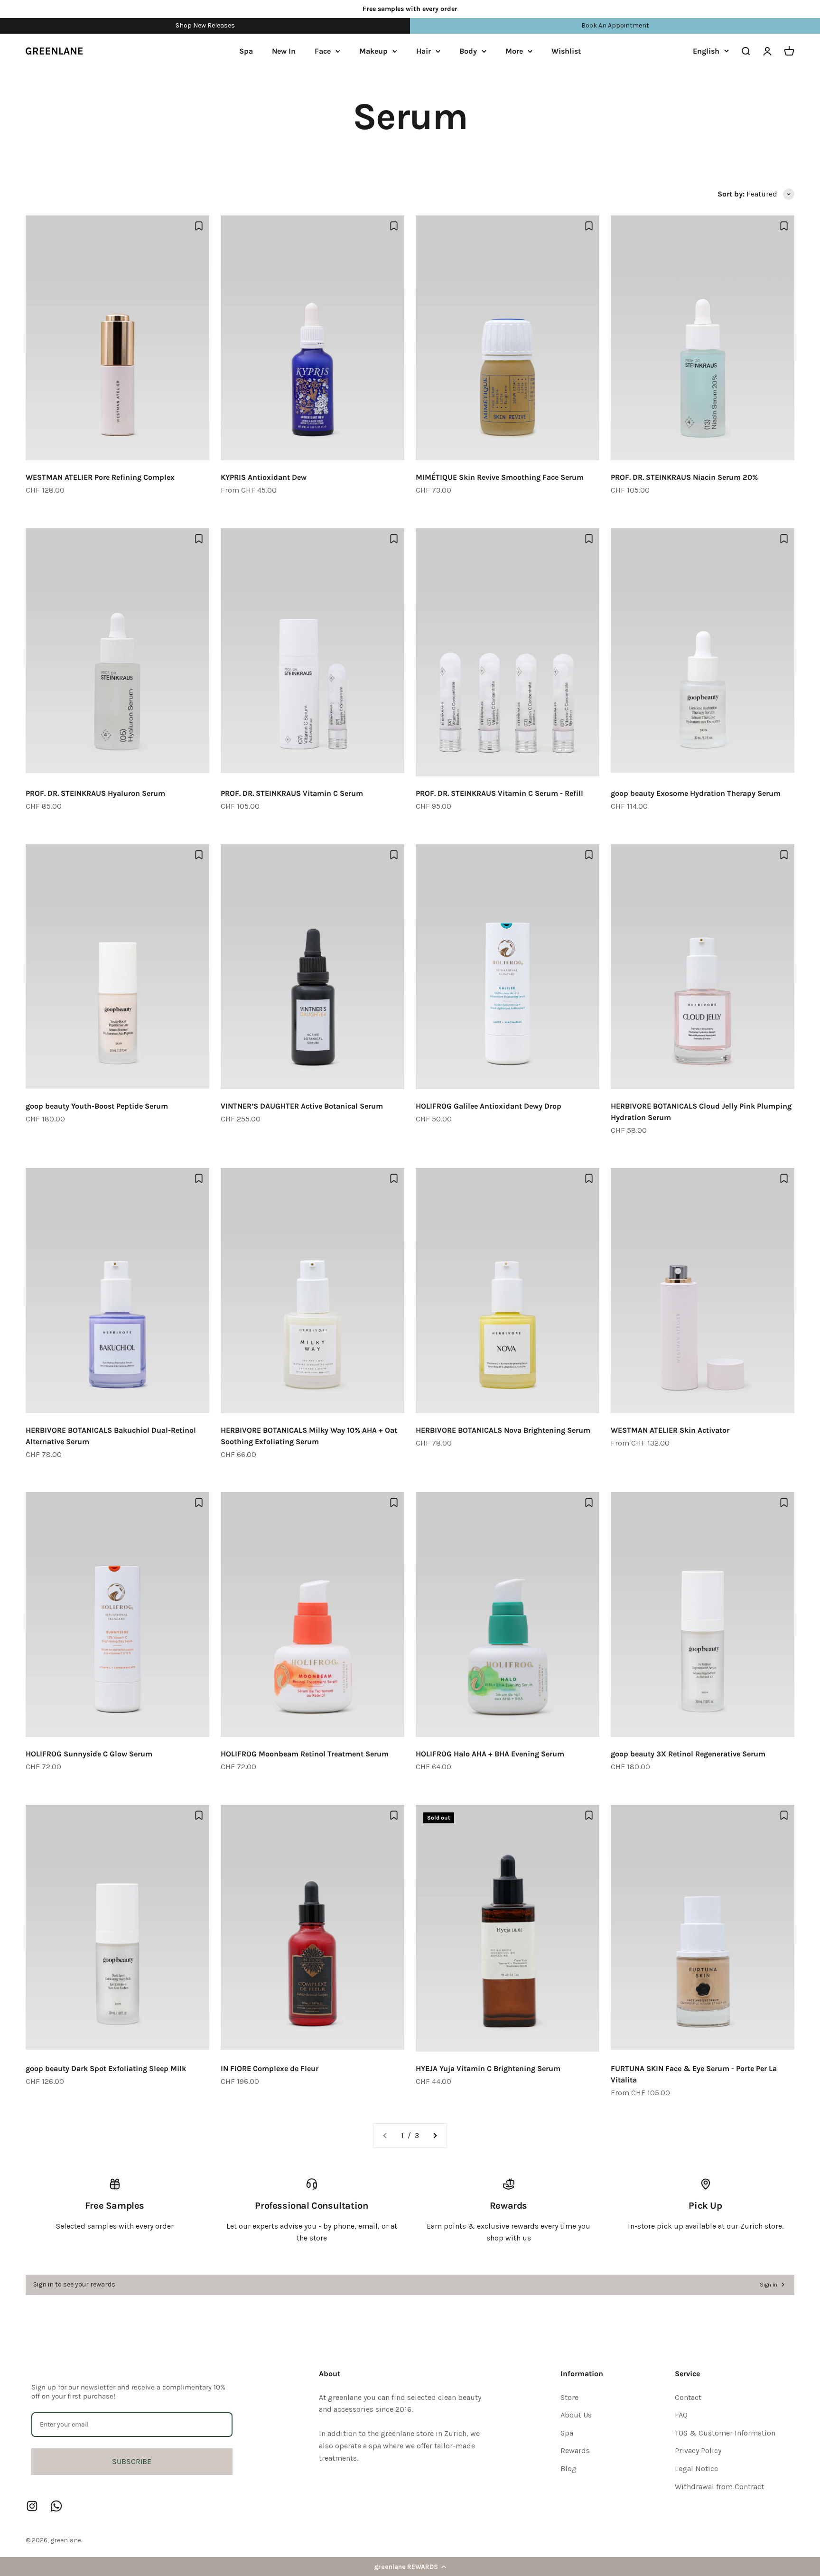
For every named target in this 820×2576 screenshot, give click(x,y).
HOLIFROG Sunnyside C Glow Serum (89, 1754)
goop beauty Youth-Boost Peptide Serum (97, 1106)
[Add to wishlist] (199, 226)
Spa (246, 51)
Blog (568, 2469)
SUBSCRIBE (132, 2461)
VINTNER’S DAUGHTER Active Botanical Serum (302, 1106)
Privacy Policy (698, 2450)
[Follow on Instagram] (32, 2506)
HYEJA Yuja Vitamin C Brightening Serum (488, 2068)
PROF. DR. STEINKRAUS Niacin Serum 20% (684, 477)
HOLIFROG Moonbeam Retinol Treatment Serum (305, 1754)
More (514, 51)
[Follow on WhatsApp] (56, 2506)
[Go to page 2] (435, 2136)
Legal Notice (696, 2469)
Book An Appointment (615, 25)
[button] (410, 2567)
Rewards (575, 2450)
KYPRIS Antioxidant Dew (264, 477)
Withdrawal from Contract (719, 2487)
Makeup (373, 51)
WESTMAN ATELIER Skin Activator (670, 1430)
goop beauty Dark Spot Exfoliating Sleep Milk (106, 2068)
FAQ (681, 2415)
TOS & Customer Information (725, 2433)
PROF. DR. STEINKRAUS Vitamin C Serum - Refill (499, 793)
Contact (688, 2397)
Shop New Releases (205, 25)
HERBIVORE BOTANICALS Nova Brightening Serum (503, 1430)
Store (569, 2397)
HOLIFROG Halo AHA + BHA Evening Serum (490, 1754)
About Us (576, 2415)
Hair (424, 51)
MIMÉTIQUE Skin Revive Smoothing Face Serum (500, 477)
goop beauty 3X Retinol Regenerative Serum (688, 1754)
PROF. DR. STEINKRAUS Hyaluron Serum (95, 793)
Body (468, 51)
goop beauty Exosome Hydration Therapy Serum (696, 793)
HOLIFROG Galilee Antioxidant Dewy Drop (489, 1106)
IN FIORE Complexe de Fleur (270, 2068)
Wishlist (566, 51)
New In (284, 51)
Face (323, 51)
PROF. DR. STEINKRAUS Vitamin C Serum (292, 793)
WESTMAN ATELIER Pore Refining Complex (100, 477)
